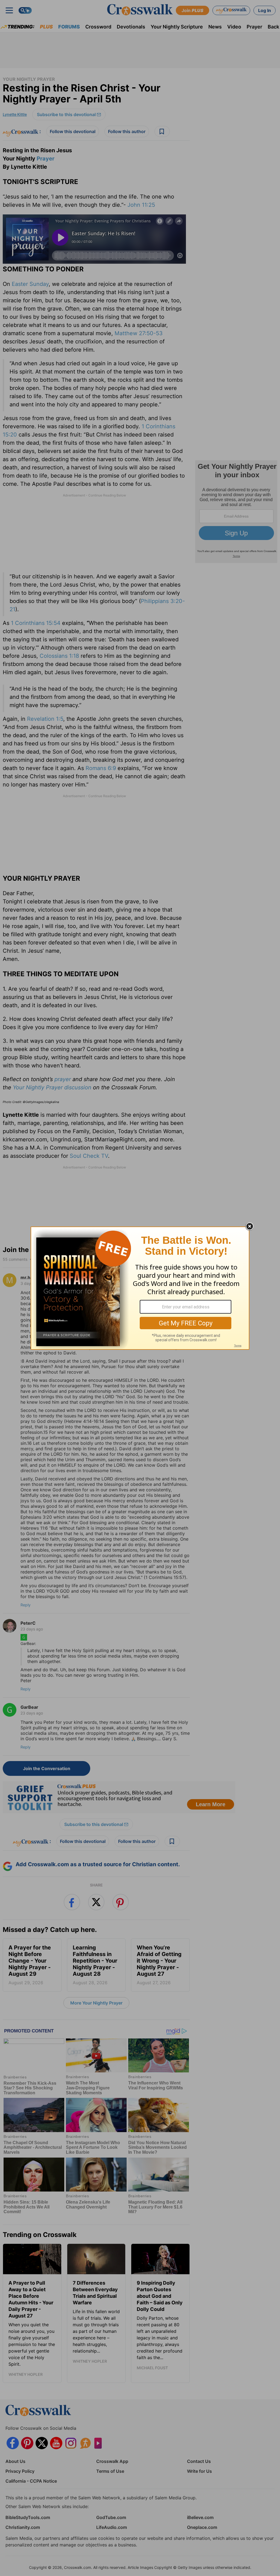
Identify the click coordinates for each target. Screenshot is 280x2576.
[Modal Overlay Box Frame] (140, 1288)
